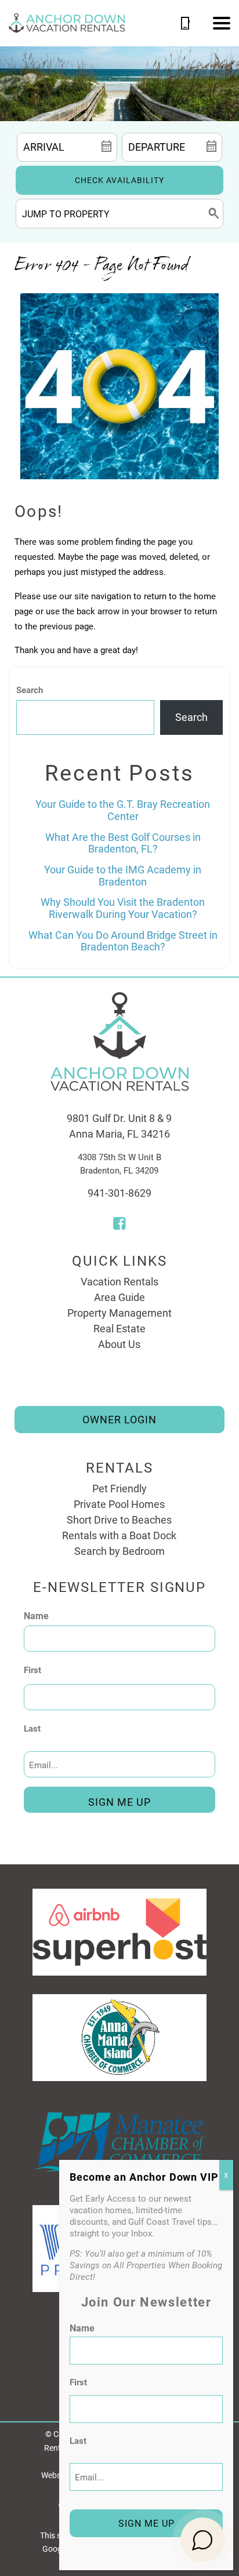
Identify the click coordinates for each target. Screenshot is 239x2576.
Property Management (119, 1313)
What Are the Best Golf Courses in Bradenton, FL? (123, 843)
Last (32, 1728)
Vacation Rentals (119, 1281)
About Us (119, 1344)
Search (30, 690)
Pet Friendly (119, 1488)
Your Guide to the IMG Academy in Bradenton (123, 875)
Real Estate (119, 1328)
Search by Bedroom (119, 1551)
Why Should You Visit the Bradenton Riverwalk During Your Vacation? (123, 908)
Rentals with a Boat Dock (119, 1535)
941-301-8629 (119, 1193)
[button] (222, 23)
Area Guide (119, 1297)
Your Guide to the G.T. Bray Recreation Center (123, 810)
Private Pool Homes (119, 1504)
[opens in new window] (119, 1225)
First (32, 1670)
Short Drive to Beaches (119, 1520)
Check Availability (119, 180)
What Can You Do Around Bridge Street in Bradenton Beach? (123, 941)
